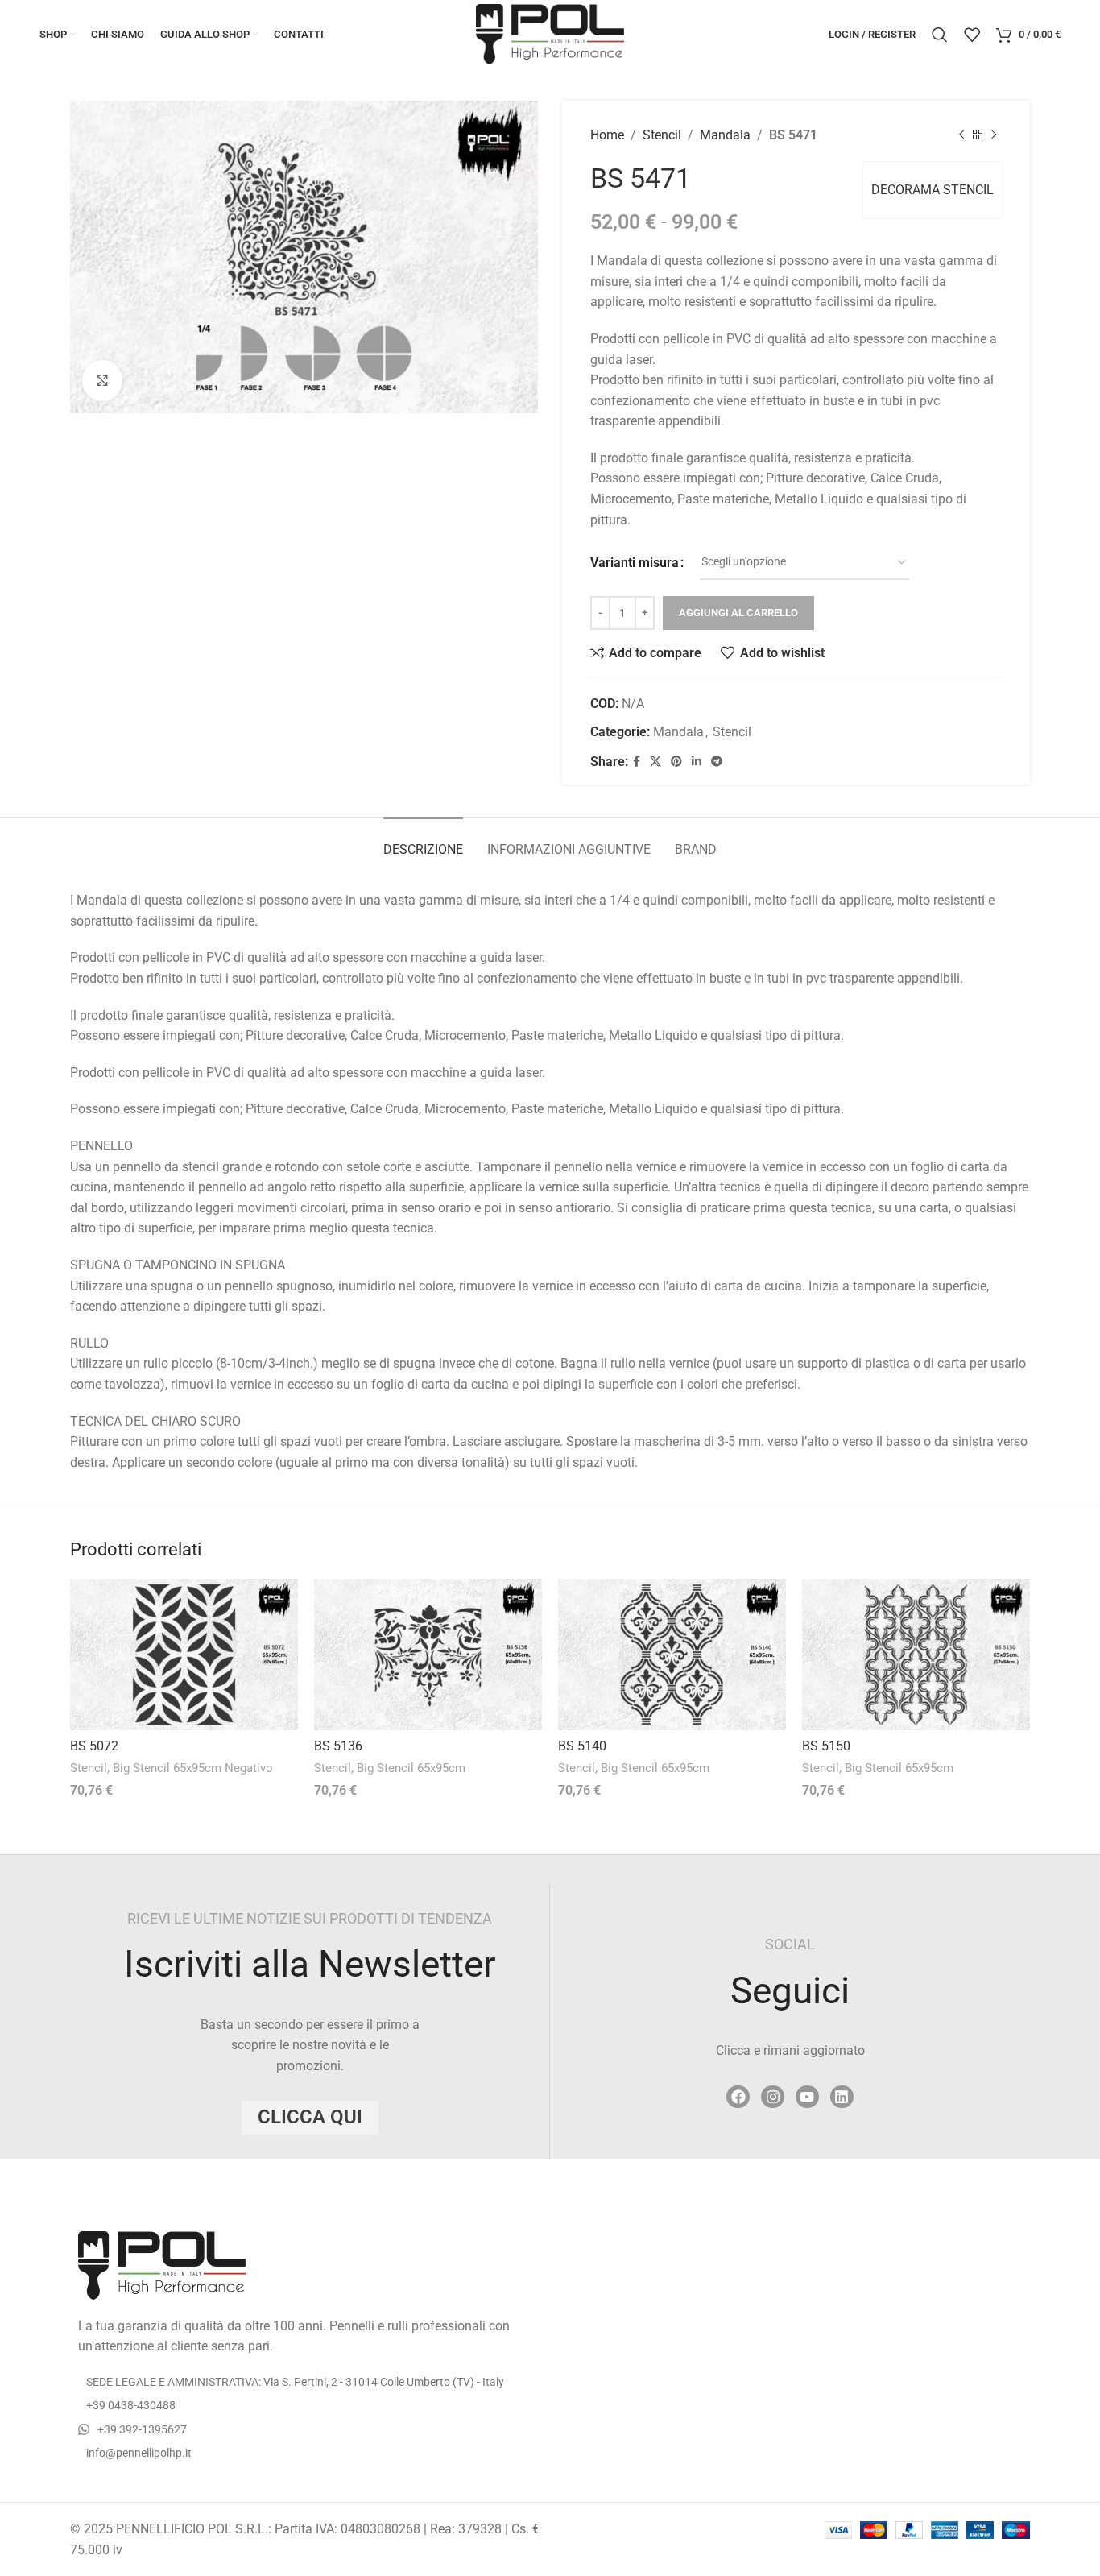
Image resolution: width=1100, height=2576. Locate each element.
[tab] (423, 841)
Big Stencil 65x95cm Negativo (193, 1768)
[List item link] (304, 2405)
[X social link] (655, 762)
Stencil (662, 135)
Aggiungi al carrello (738, 613)
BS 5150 (826, 1746)
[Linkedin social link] (697, 762)
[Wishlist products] (972, 35)
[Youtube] (807, 2097)
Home (607, 135)
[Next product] (994, 135)
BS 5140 (582, 1746)
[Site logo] (550, 33)
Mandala (725, 135)
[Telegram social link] (717, 762)
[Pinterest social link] (676, 762)
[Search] (940, 35)
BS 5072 (94, 1746)
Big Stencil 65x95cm (411, 1768)
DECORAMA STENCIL (933, 190)
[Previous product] (961, 135)
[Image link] (162, 2264)
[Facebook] (738, 2097)
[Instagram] (773, 2097)
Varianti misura (635, 563)
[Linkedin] (842, 2097)
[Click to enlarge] (102, 380)
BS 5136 (338, 1746)
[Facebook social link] (637, 762)
